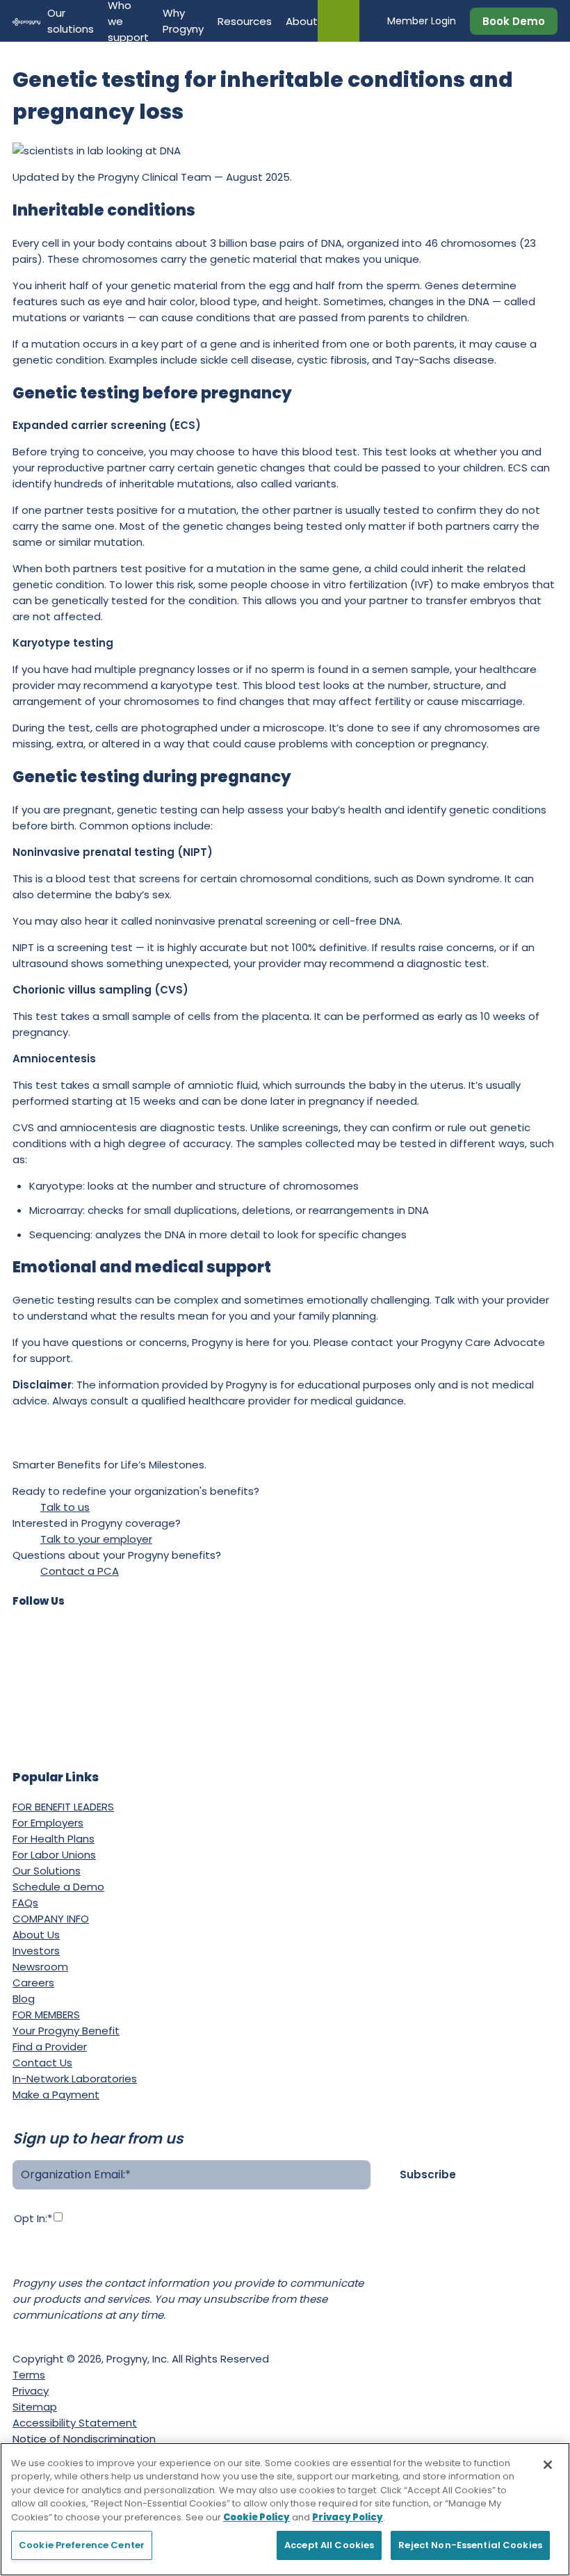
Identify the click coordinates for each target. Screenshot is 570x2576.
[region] (285, 2509)
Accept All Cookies (329, 2545)
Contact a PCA (80, 1571)
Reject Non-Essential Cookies (470, 2545)
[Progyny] (26, 21)
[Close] (548, 2465)
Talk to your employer (96, 1539)
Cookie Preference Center (82, 2545)
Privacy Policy (81, 2260)
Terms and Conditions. (199, 2260)
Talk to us (65, 1507)
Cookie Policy (256, 2517)
